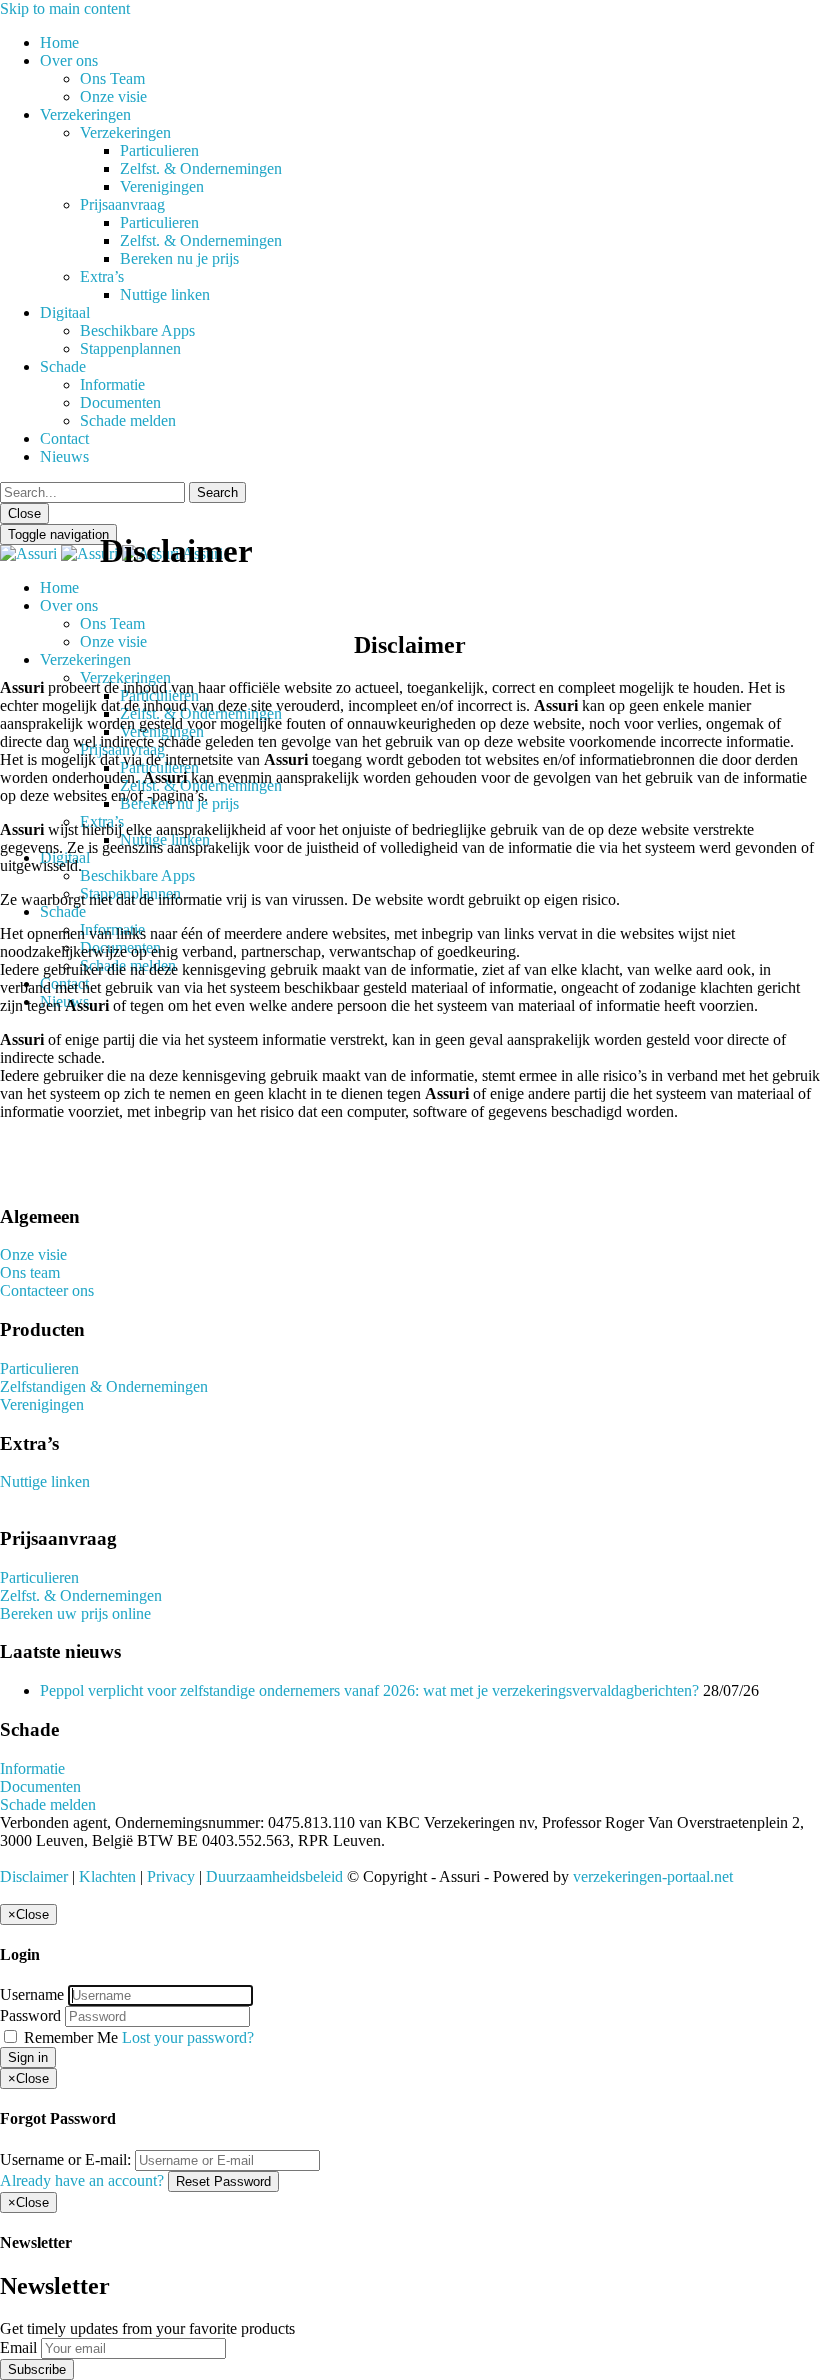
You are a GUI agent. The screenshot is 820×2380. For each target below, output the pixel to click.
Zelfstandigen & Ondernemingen (104, 1386)
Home (59, 42)
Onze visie (113, 96)
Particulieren (159, 150)
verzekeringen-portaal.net (653, 1876)
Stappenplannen (130, 348)
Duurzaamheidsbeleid (274, 1876)
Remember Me (71, 2037)
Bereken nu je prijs (179, 258)
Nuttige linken (165, 294)
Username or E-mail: (65, 2159)
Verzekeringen (85, 114)
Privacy (171, 1876)
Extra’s (102, 276)
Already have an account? (82, 2180)
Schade (63, 366)
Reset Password (223, 2181)
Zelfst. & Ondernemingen (201, 168)
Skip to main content (65, 8)
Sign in (28, 2057)
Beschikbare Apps (137, 330)
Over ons (69, 60)
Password (30, 2015)
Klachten (107, 1876)
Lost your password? (188, 2037)
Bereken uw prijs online (75, 1613)
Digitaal (65, 312)
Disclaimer (34, 1876)
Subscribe (37, 2369)
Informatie (112, 384)
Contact (64, 438)
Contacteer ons (47, 1290)
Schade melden (128, 420)
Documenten (120, 402)
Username (32, 1994)
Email (18, 2347)
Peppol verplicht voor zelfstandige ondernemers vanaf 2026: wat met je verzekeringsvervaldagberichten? (369, 1690)
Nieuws (64, 456)
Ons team (30, 1272)
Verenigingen (162, 186)
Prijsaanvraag (122, 204)
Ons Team (112, 78)
